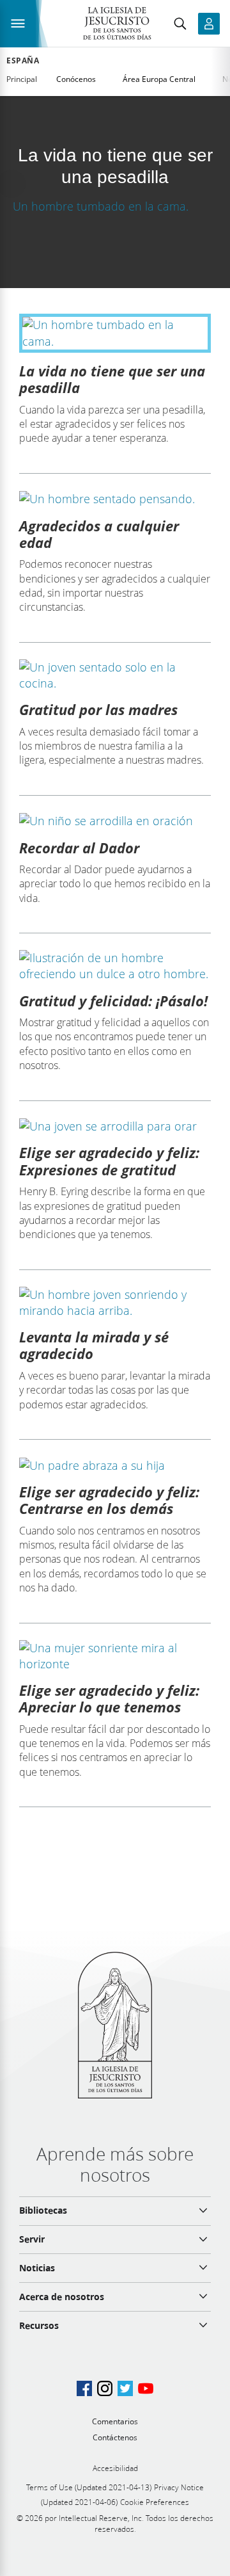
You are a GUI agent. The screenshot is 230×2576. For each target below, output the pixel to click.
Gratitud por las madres (98, 709)
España (23, 61)
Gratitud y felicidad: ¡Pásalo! (113, 1001)
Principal (22, 79)
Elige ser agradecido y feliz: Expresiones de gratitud (109, 1161)
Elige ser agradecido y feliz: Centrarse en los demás (109, 1500)
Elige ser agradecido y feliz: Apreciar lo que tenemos (109, 1698)
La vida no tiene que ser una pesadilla (112, 379)
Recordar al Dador (79, 848)
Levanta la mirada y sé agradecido (94, 1345)
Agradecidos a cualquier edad (99, 534)
